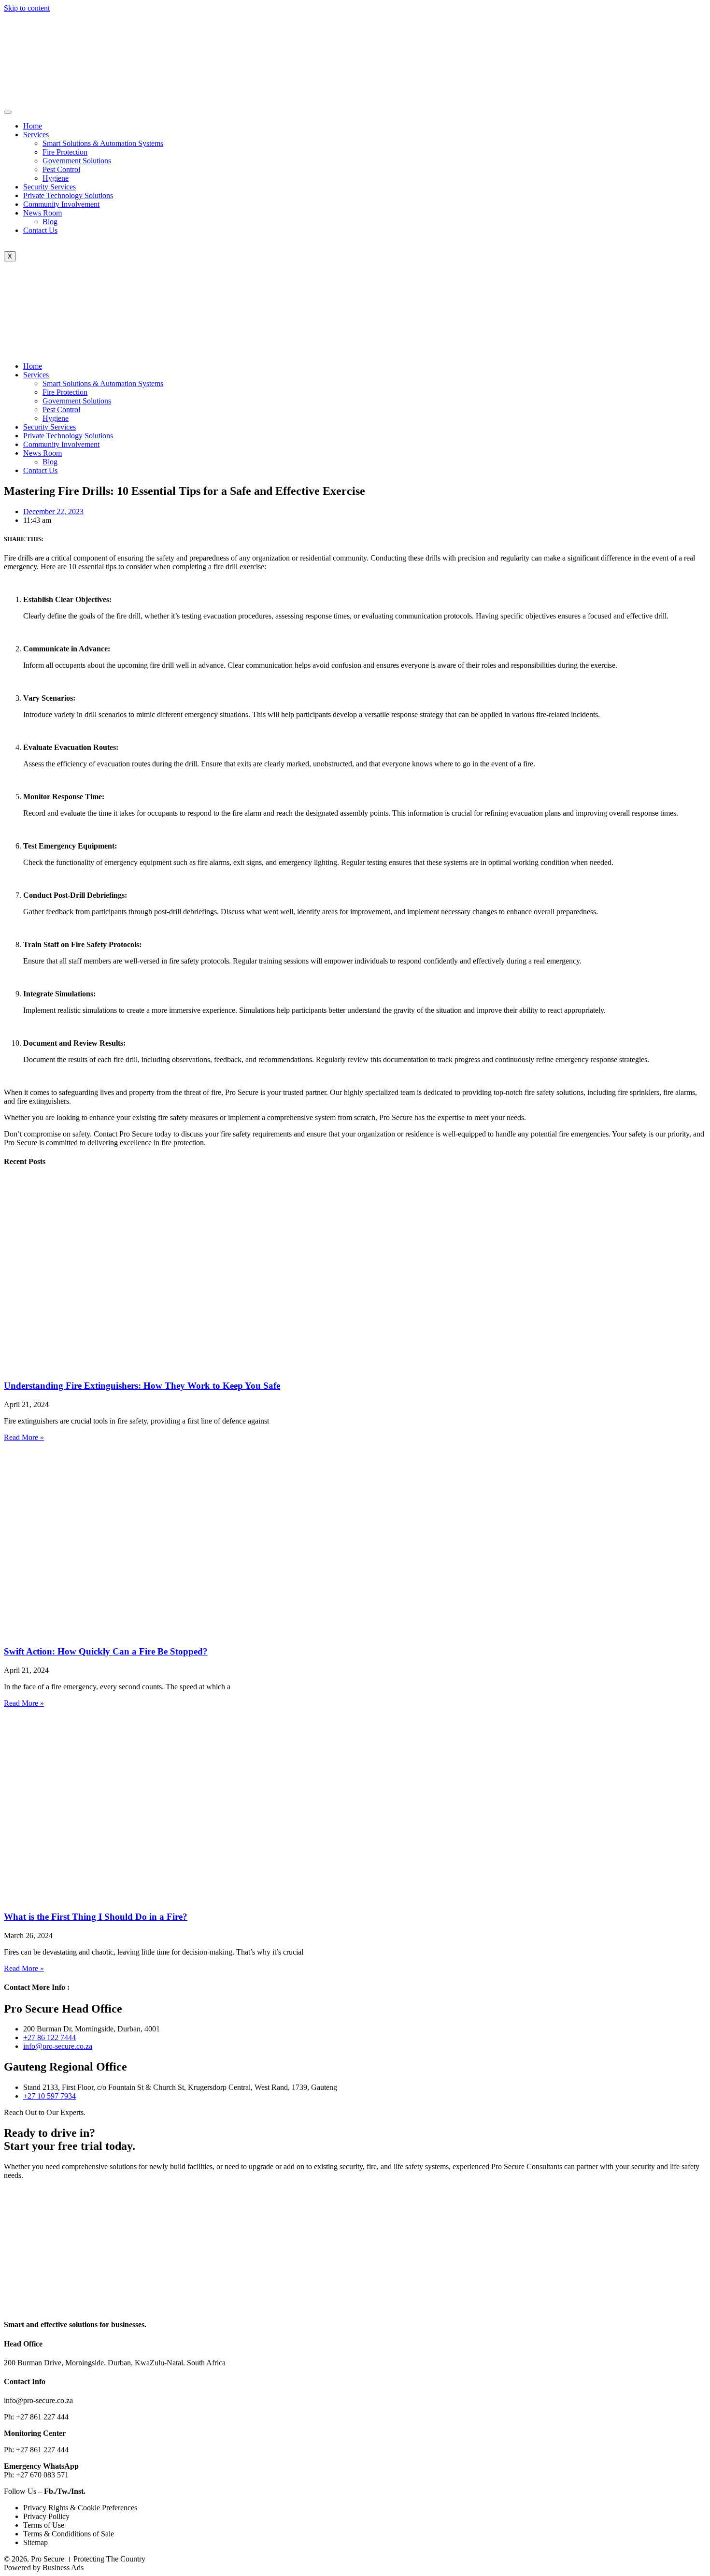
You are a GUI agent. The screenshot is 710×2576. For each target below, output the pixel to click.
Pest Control (61, 169)
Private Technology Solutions (68, 195)
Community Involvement (61, 204)
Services (36, 135)
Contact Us (40, 230)
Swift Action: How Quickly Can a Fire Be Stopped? (106, 1651)
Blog (50, 222)
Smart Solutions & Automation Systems (103, 143)
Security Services (50, 187)
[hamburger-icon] (8, 112)
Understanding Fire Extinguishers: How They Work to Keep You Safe (142, 1386)
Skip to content (27, 8)
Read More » (24, 1437)
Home (33, 126)
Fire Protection (65, 152)
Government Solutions (77, 161)
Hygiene (56, 178)
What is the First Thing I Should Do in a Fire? (96, 1917)
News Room (43, 213)
